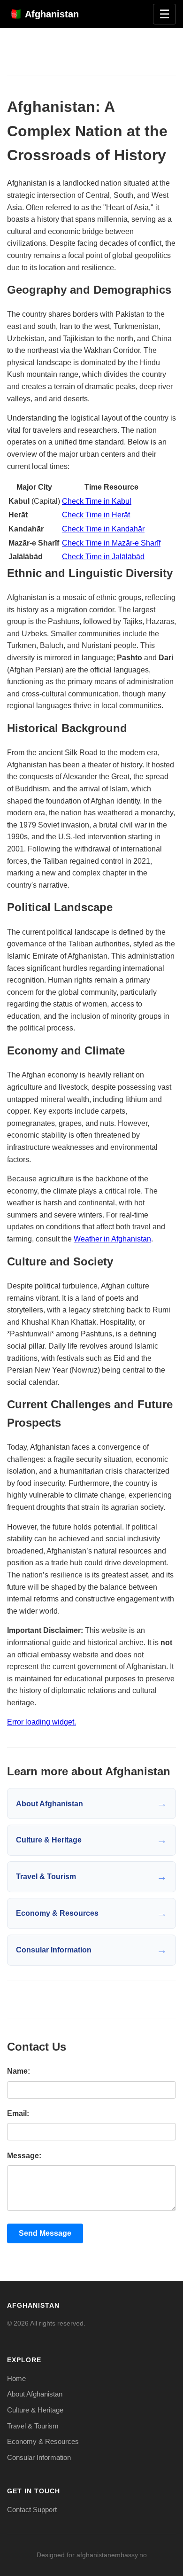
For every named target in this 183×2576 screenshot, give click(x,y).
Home (16, 2378)
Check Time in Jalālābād (103, 557)
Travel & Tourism (33, 2426)
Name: (19, 2071)
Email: (18, 2113)
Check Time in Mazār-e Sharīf (111, 543)
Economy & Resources (43, 2441)
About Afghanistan (35, 2394)
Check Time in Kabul (97, 501)
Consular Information (39, 2457)
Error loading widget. (42, 1722)
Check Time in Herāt (96, 515)
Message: (24, 2156)
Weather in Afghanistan (112, 1239)
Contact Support (32, 2510)
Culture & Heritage (35, 2410)
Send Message (45, 2233)
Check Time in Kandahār (103, 529)
